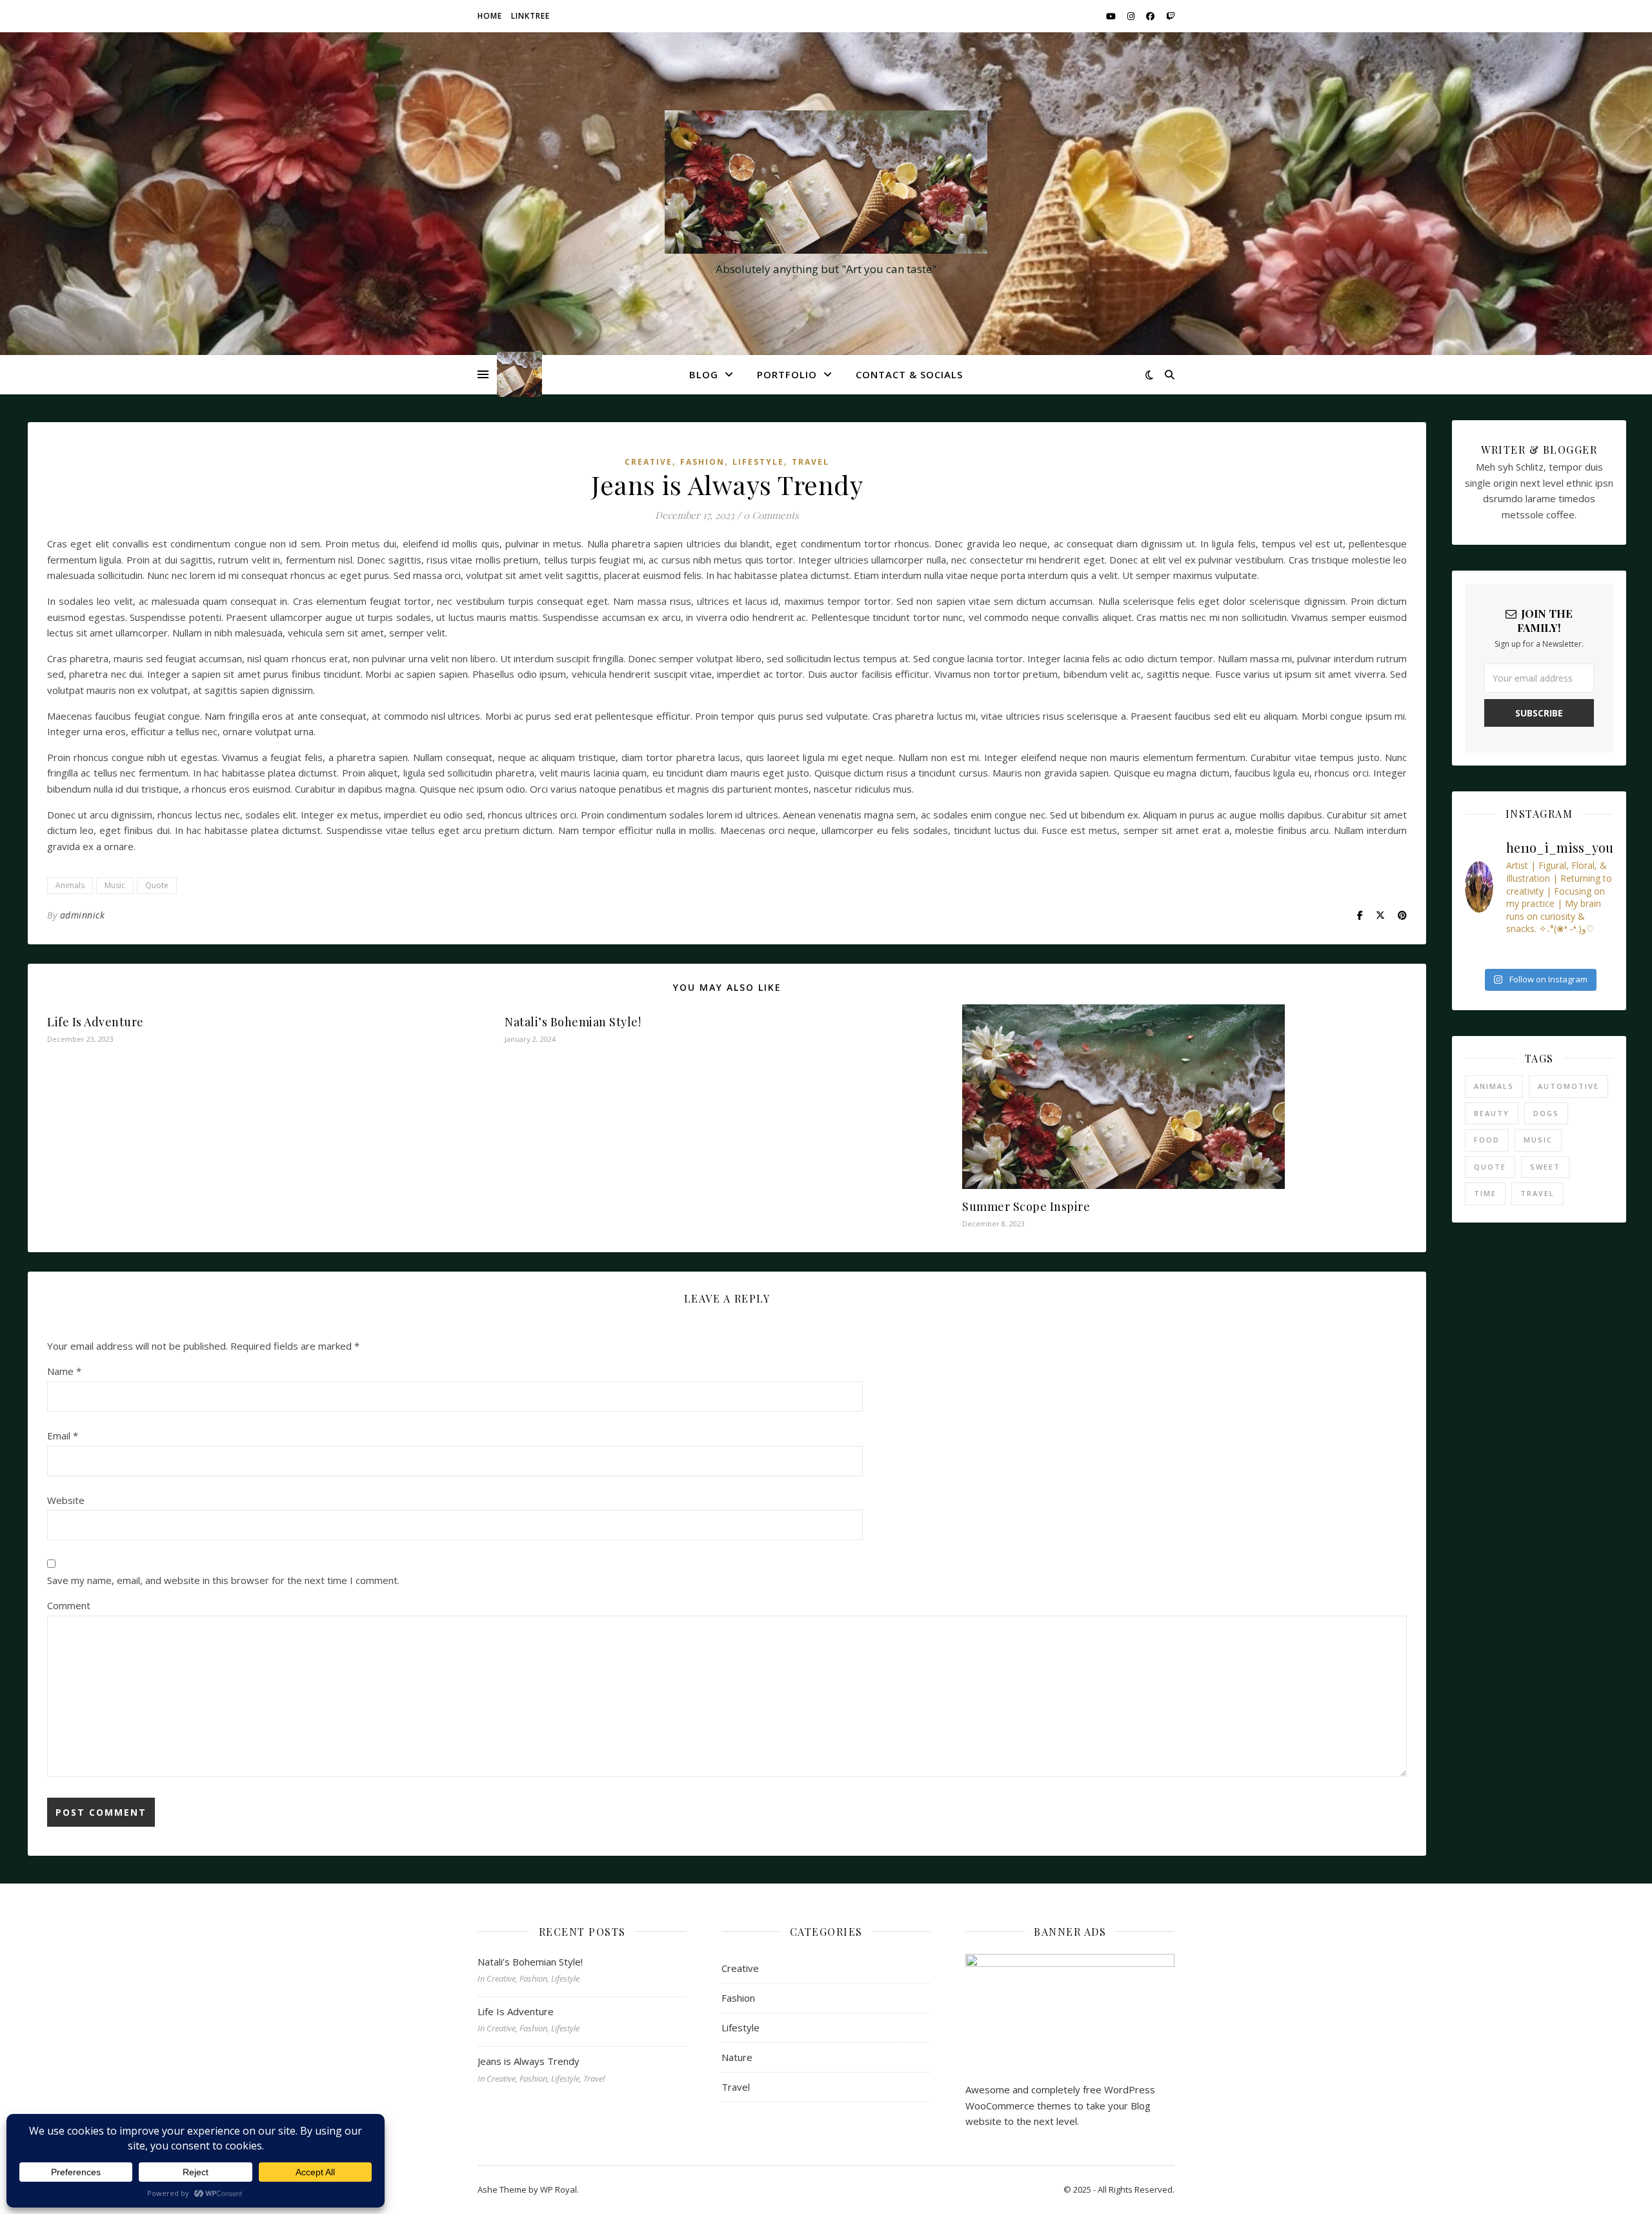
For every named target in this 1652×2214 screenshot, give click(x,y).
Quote (157, 885)
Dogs (1546, 1113)
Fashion (702, 462)
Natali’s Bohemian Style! (573, 1022)
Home (490, 16)
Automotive (1568, 1086)
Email (63, 1436)
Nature (737, 2057)
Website (66, 1500)
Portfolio (787, 374)
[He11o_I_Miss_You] (826, 182)
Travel (811, 462)
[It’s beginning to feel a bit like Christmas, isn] (1471, 953)
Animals (70, 885)
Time (1485, 1193)
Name (64, 1371)
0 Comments (771, 515)
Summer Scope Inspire (1026, 1206)
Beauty (1492, 1113)
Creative (649, 462)
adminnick (83, 915)
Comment (69, 1605)
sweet (1545, 1167)
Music (115, 885)
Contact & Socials (909, 374)
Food (1487, 1140)
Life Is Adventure (96, 1022)
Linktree (530, 16)
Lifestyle (758, 462)
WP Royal (559, 2189)
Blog (704, 374)
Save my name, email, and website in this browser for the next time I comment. (223, 1580)
